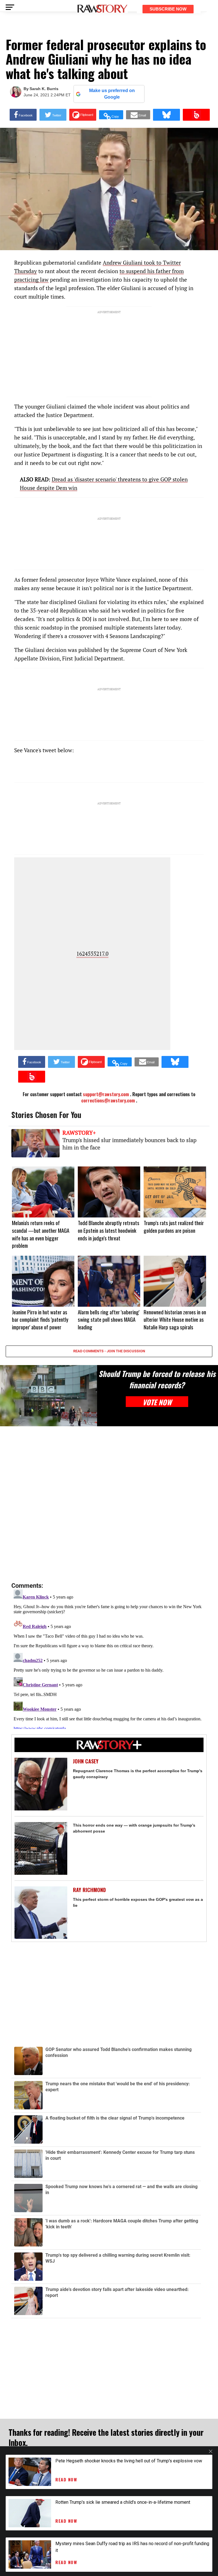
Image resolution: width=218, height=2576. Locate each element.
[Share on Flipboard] (83, 115)
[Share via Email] (138, 115)
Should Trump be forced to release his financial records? (157, 1379)
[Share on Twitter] (53, 115)
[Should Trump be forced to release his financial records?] (49, 1396)
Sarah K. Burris (44, 89)
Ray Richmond (89, 1890)
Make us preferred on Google (112, 94)
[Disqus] (109, 1504)
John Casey (86, 1761)
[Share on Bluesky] (166, 115)
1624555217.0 (92, 954)
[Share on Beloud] (196, 115)
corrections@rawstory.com (108, 1100)
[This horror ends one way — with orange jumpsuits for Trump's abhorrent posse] (41, 1848)
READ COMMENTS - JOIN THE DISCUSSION (109, 1351)
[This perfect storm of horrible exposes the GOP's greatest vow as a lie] (41, 1913)
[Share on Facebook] (23, 115)
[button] (111, 115)
